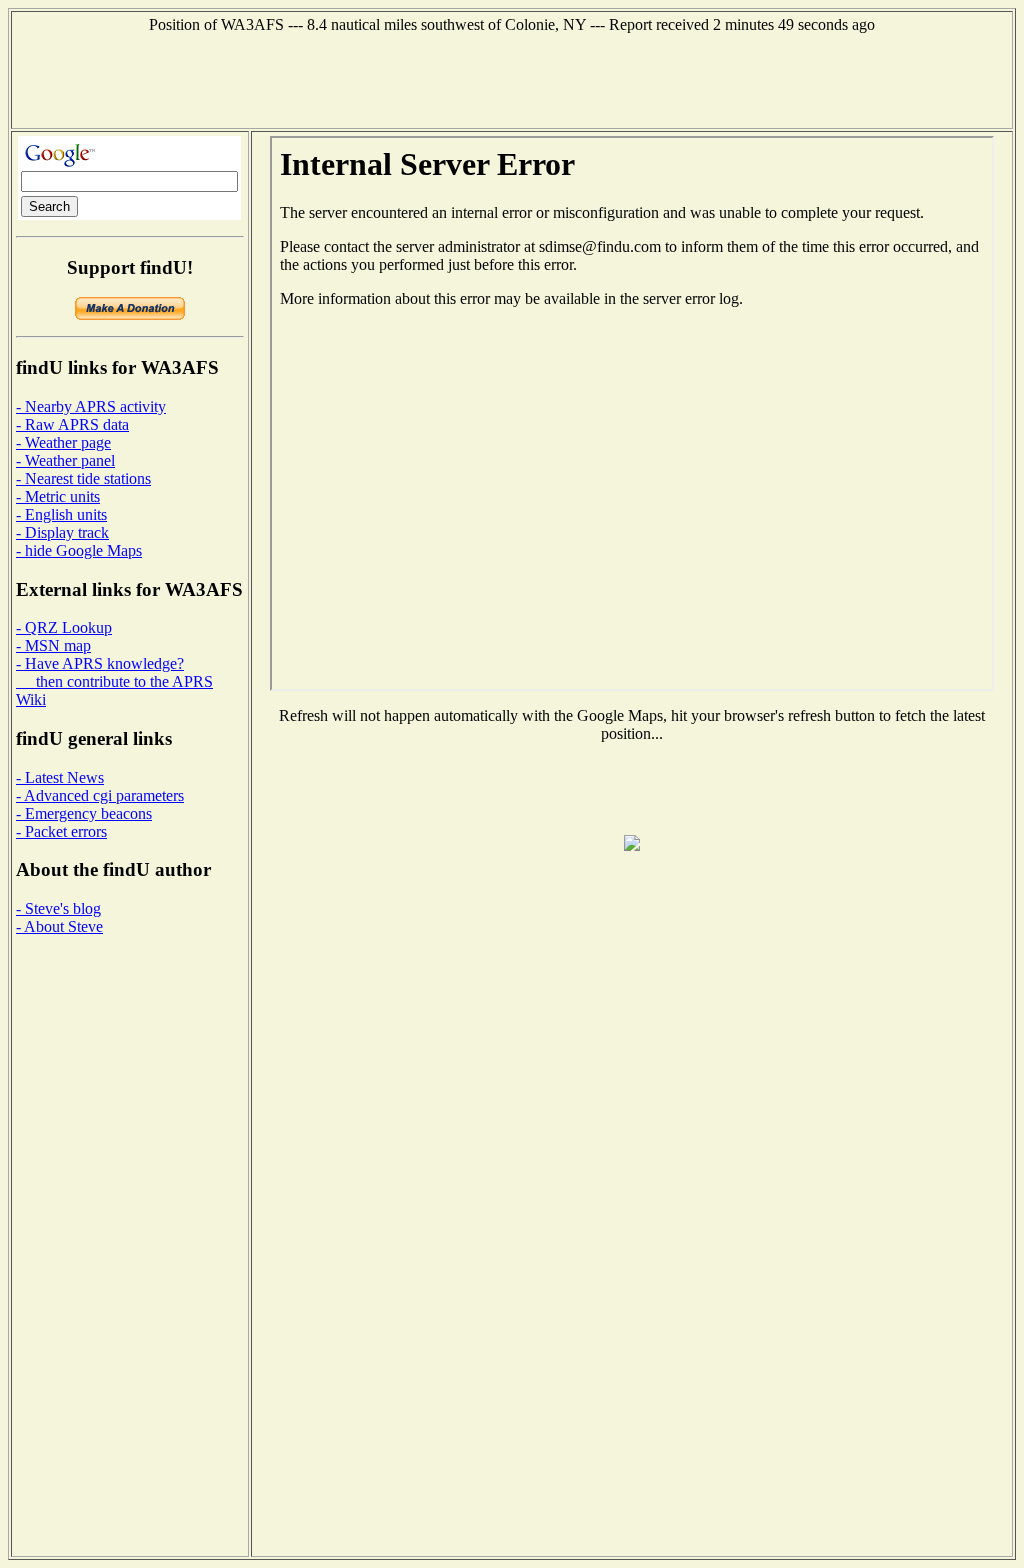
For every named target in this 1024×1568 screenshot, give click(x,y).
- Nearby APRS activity (91, 406)
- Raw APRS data (72, 424)
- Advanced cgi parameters (100, 795)
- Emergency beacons (84, 813)
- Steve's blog (58, 908)
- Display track (62, 532)
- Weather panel (65, 460)
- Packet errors (61, 831)
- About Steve (59, 926)
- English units (61, 514)
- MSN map (53, 645)
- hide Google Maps (79, 550)
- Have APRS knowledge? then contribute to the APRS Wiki (114, 681)
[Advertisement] (512, 79)
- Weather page (63, 442)
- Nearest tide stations (83, 478)
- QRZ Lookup (64, 627)
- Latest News (60, 777)
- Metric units (58, 496)
